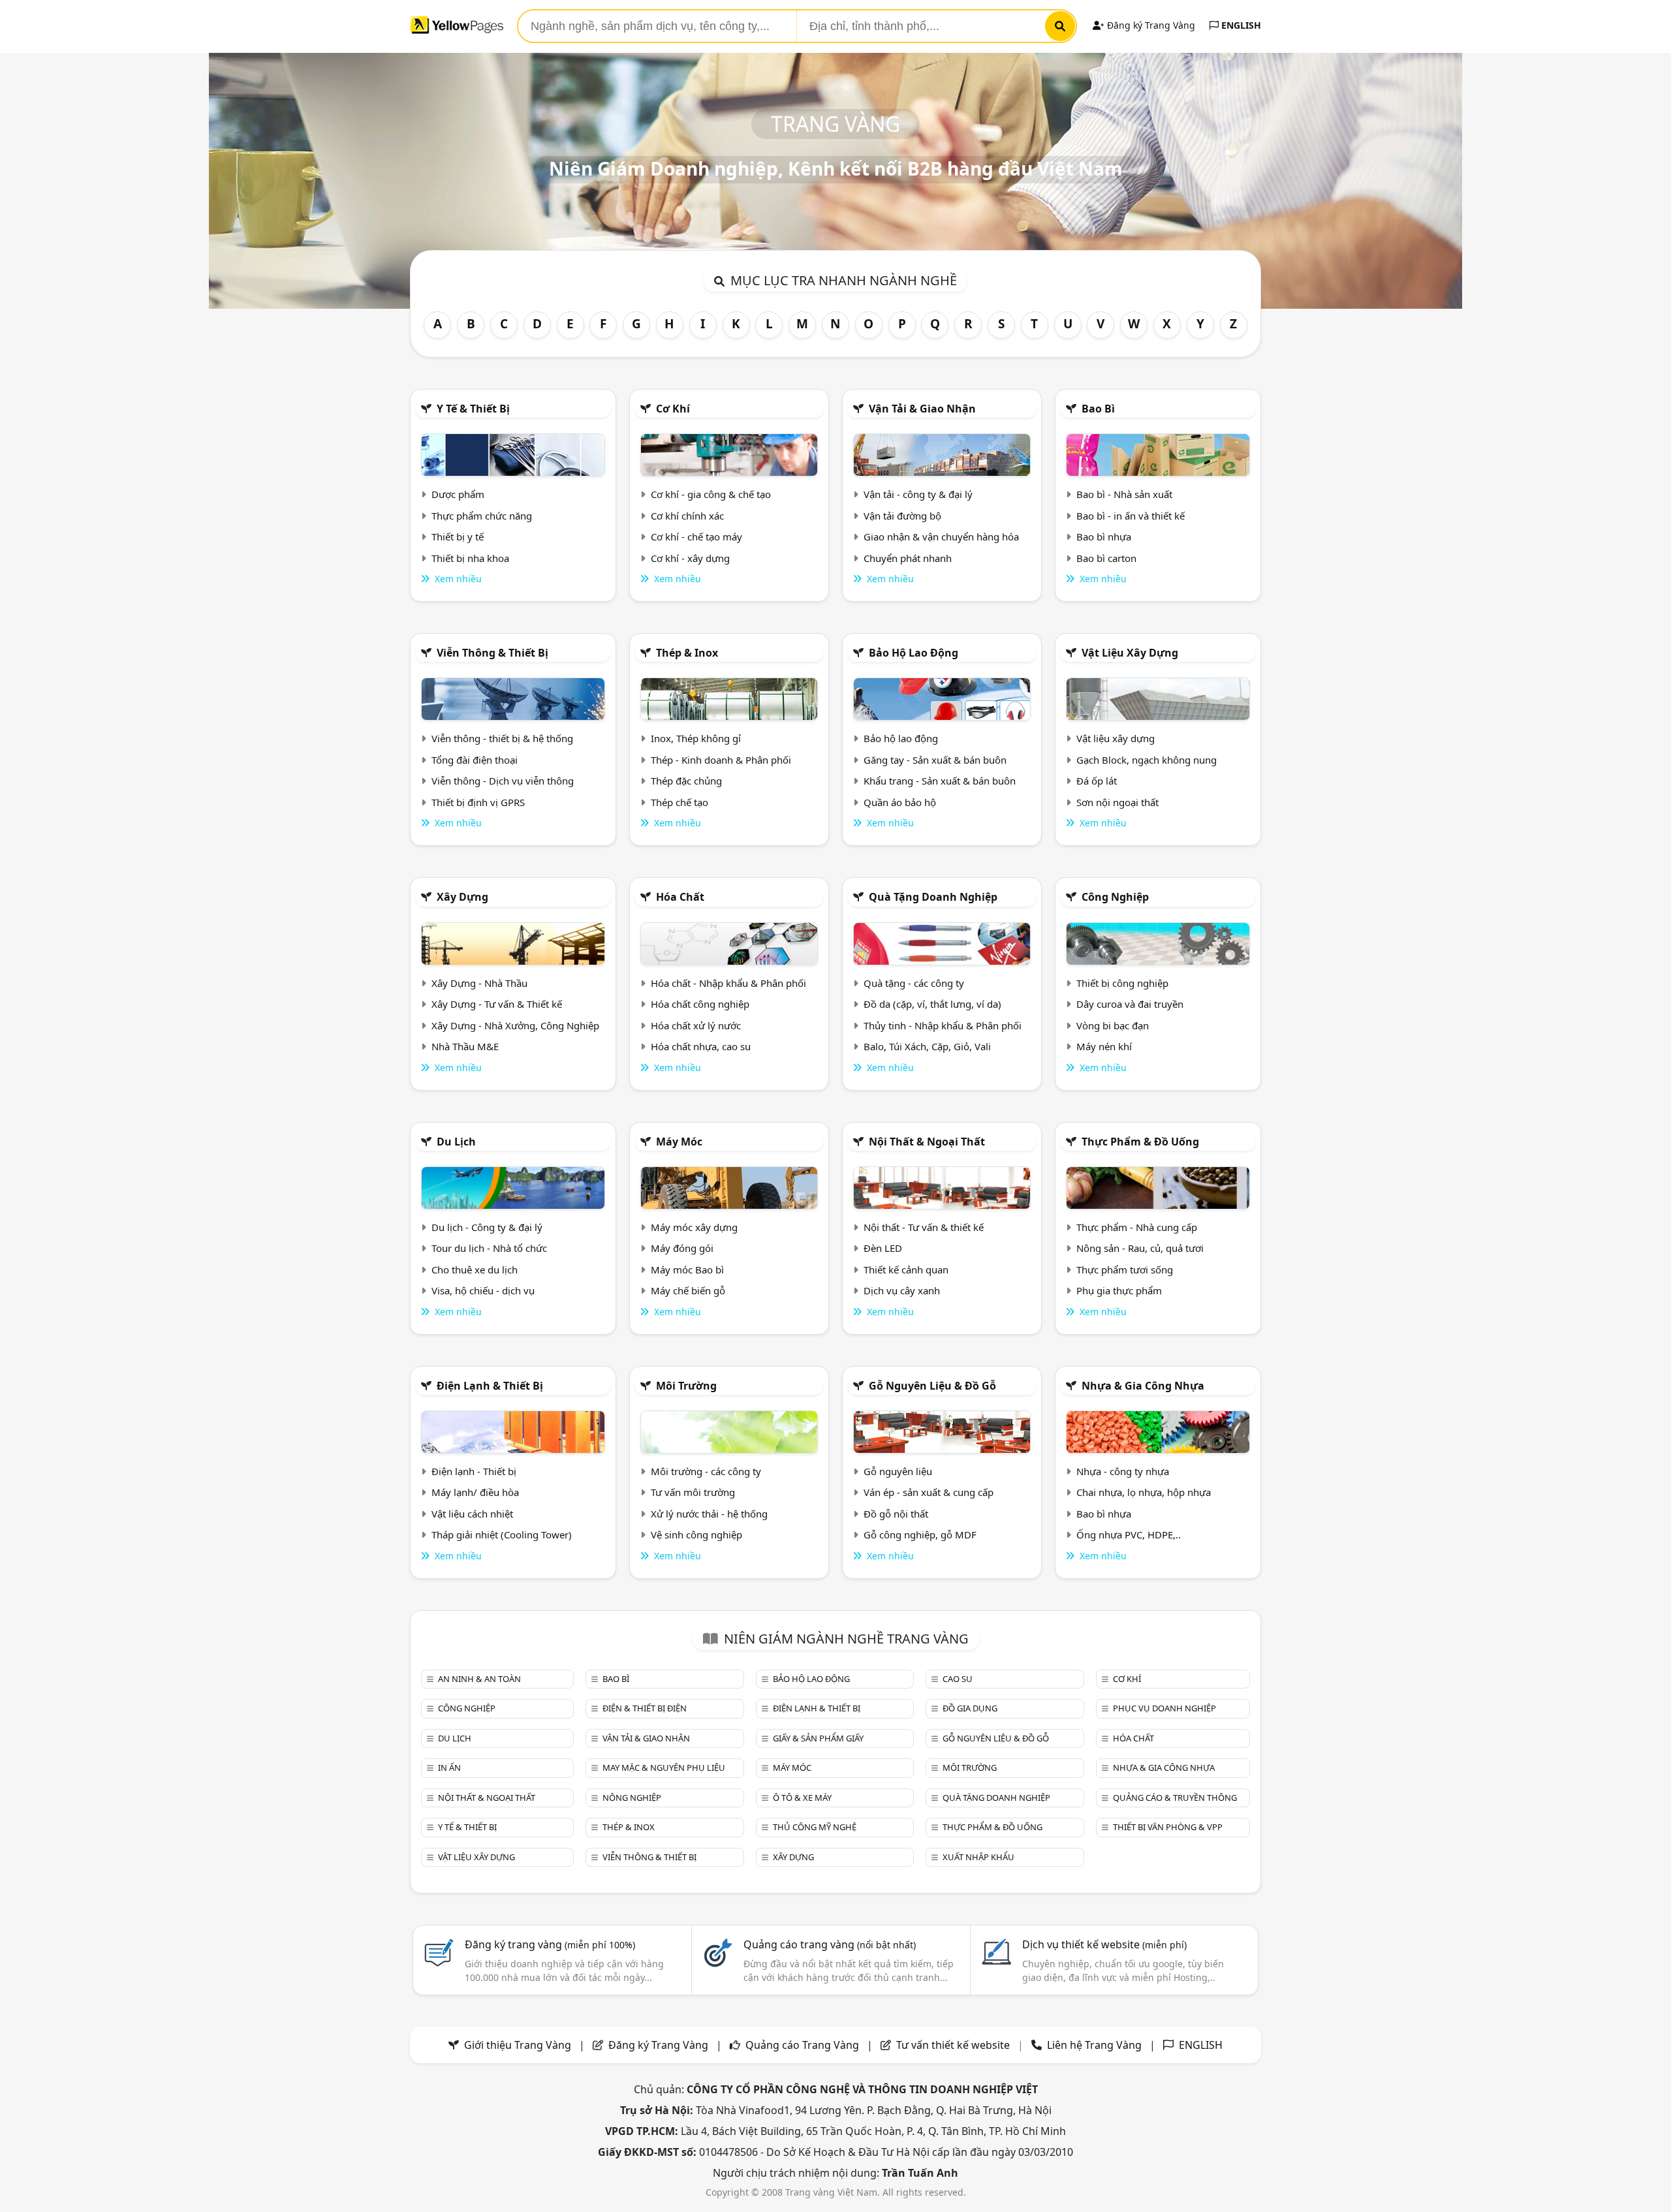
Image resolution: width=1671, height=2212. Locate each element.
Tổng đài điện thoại (475, 760)
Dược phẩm (458, 494)
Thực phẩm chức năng (482, 516)
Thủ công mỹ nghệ (815, 1827)
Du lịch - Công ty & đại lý (487, 1227)
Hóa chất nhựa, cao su (701, 1046)
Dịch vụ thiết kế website (1104, 1944)
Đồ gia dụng (970, 1708)
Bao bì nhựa (1104, 537)
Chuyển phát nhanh (908, 558)
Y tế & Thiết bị (473, 409)
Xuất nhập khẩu (978, 1857)
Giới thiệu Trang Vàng (518, 2045)
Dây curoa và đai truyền (1130, 1004)
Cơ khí (673, 409)
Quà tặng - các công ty (914, 983)
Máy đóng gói (682, 1248)
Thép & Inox (687, 653)
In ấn (449, 1768)
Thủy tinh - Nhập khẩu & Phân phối (943, 1025)
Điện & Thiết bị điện (645, 1708)
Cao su (958, 1679)
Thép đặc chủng (686, 781)
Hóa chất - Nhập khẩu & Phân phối (728, 983)
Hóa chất (680, 897)
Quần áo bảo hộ (900, 802)
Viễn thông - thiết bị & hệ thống (502, 738)
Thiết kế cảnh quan (906, 1270)
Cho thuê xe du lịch (475, 1270)
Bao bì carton (1106, 558)
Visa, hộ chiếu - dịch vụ (483, 1290)
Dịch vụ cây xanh (902, 1290)
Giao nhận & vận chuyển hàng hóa (941, 537)
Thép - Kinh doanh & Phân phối (721, 760)
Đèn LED (883, 1248)
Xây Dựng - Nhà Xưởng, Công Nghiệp (515, 1025)
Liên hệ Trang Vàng (1094, 2045)
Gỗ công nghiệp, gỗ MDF (920, 1534)
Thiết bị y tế (458, 537)
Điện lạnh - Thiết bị (474, 1471)
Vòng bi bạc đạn (1113, 1025)
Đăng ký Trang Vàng (1150, 25)
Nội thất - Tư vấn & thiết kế (924, 1227)
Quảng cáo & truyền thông (1175, 1798)
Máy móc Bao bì (687, 1270)
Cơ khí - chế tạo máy (696, 537)
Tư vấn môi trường (693, 1492)
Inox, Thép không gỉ (696, 738)
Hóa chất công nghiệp (700, 1004)
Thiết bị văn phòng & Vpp (1168, 1827)
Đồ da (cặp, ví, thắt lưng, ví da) (932, 1004)
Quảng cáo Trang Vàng (802, 2045)
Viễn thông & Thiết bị (492, 653)
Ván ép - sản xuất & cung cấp (929, 1492)
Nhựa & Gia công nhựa (1143, 1386)
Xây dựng (462, 897)
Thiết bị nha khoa (470, 558)
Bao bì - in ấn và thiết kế (1131, 516)
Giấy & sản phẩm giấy (818, 1738)
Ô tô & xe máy (802, 1798)
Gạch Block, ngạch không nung (1147, 760)
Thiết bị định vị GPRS (478, 802)
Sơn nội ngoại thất (1117, 802)
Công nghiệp (1115, 897)
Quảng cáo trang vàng (830, 1944)
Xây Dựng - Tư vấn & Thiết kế (497, 1004)
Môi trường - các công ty (706, 1471)
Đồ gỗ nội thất (896, 1514)
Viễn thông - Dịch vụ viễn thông (503, 781)
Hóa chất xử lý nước (696, 1025)
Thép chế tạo (679, 802)
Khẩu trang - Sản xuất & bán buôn (940, 781)
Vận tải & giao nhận (922, 409)
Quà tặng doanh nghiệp (933, 897)
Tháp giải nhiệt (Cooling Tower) (502, 1534)
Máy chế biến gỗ (688, 1290)
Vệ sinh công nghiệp (696, 1534)
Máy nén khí (1104, 1046)
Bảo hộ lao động (914, 653)
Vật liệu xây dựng (1130, 653)
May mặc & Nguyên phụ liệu (664, 1768)
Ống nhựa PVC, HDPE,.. (1129, 1534)
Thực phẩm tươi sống (1125, 1270)
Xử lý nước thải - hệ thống (709, 1514)
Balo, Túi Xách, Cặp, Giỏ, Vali (927, 1046)
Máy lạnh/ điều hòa (475, 1492)
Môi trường (686, 1386)
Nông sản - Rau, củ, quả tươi (1140, 1248)
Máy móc (679, 1142)
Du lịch (456, 1142)
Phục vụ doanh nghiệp (1164, 1708)
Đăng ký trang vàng (550, 1944)
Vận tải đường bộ (902, 516)
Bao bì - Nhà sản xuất (1124, 494)
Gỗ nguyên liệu (898, 1471)
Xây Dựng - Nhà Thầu (479, 983)
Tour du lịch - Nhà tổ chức (489, 1248)
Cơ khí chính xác (687, 516)
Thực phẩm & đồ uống (1140, 1142)
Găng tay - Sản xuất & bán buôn (935, 760)
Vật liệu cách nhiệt (472, 1514)
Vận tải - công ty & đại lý (918, 494)
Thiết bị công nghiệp (1122, 983)
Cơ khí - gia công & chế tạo (711, 494)
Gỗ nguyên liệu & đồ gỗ (932, 1386)
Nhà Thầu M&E (465, 1046)
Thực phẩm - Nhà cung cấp (1137, 1227)
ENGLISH (1240, 25)
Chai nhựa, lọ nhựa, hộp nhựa (1144, 1492)
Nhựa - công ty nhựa (1123, 1471)
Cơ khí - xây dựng (690, 558)
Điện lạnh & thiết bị (490, 1386)
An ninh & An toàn (479, 1679)
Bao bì (1098, 409)
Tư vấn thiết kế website (954, 2045)
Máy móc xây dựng (694, 1227)
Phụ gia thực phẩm (1119, 1290)
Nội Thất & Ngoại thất (927, 1142)
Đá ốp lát (1097, 781)
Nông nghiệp (632, 1798)
